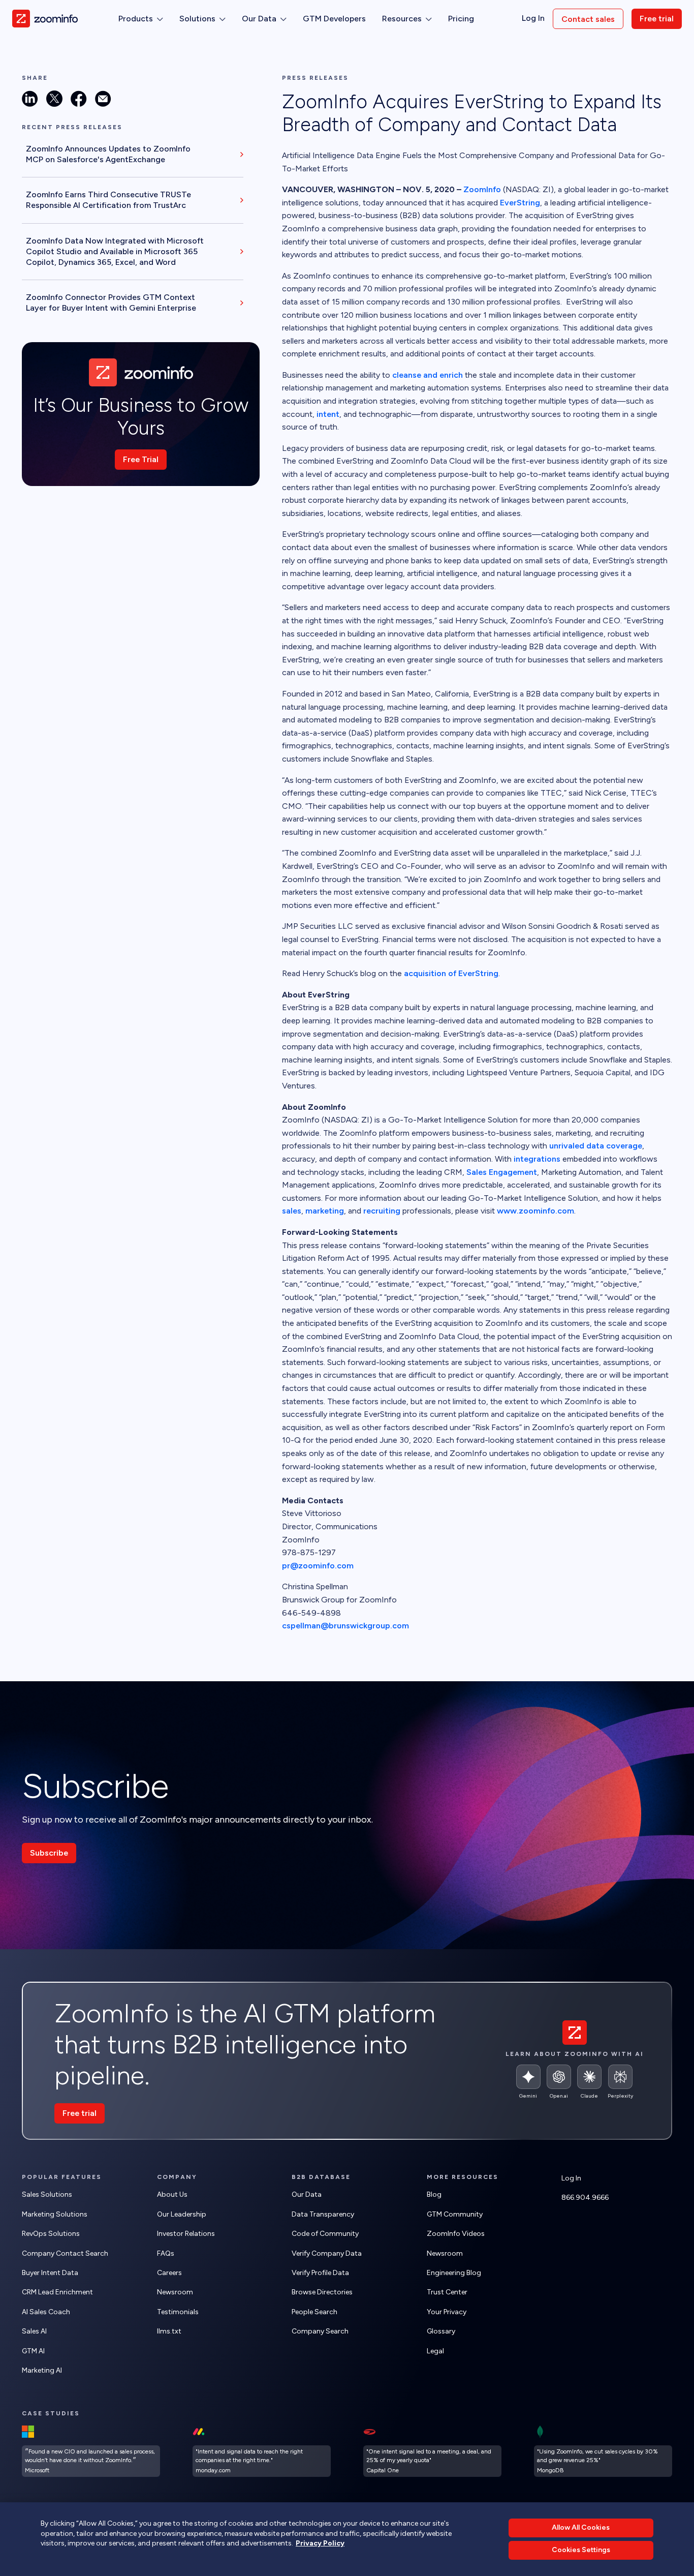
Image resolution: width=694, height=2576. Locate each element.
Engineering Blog (454, 2273)
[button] (141, 19)
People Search (314, 2312)
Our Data (307, 2194)
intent (328, 414)
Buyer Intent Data (50, 2273)
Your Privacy (447, 2312)
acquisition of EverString (451, 973)
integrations (537, 1159)
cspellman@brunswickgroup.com (345, 1626)
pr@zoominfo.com (318, 1566)
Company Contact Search (65, 2253)
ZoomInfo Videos (456, 2234)
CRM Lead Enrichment (57, 2292)
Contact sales (588, 19)
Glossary (441, 2331)
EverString (520, 203)
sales (292, 1211)
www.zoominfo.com (535, 1211)
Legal (435, 2351)
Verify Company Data (327, 2253)
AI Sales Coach (46, 2312)
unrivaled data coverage (595, 1146)
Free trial (657, 19)
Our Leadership (182, 2214)
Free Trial (141, 459)
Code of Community (325, 2234)
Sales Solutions (47, 2194)
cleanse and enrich (428, 375)
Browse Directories (322, 2292)
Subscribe (49, 1853)
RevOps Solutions (51, 2234)
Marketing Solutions (55, 2214)
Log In (533, 18)
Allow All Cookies (581, 2527)
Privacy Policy (320, 2543)
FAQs (166, 2253)
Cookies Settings (581, 2550)
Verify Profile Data (320, 2273)
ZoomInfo (482, 189)
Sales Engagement (502, 1172)
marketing (325, 1211)
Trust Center (447, 2292)
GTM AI (33, 2351)
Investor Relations (186, 2234)
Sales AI (34, 2331)
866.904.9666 (585, 2198)
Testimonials (178, 2312)
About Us (172, 2194)
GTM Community (455, 2214)
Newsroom (175, 2292)
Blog (434, 2194)
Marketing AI (42, 2370)
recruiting (382, 1211)
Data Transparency (323, 2214)
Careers (169, 2273)
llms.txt (169, 2331)
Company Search (320, 2331)
